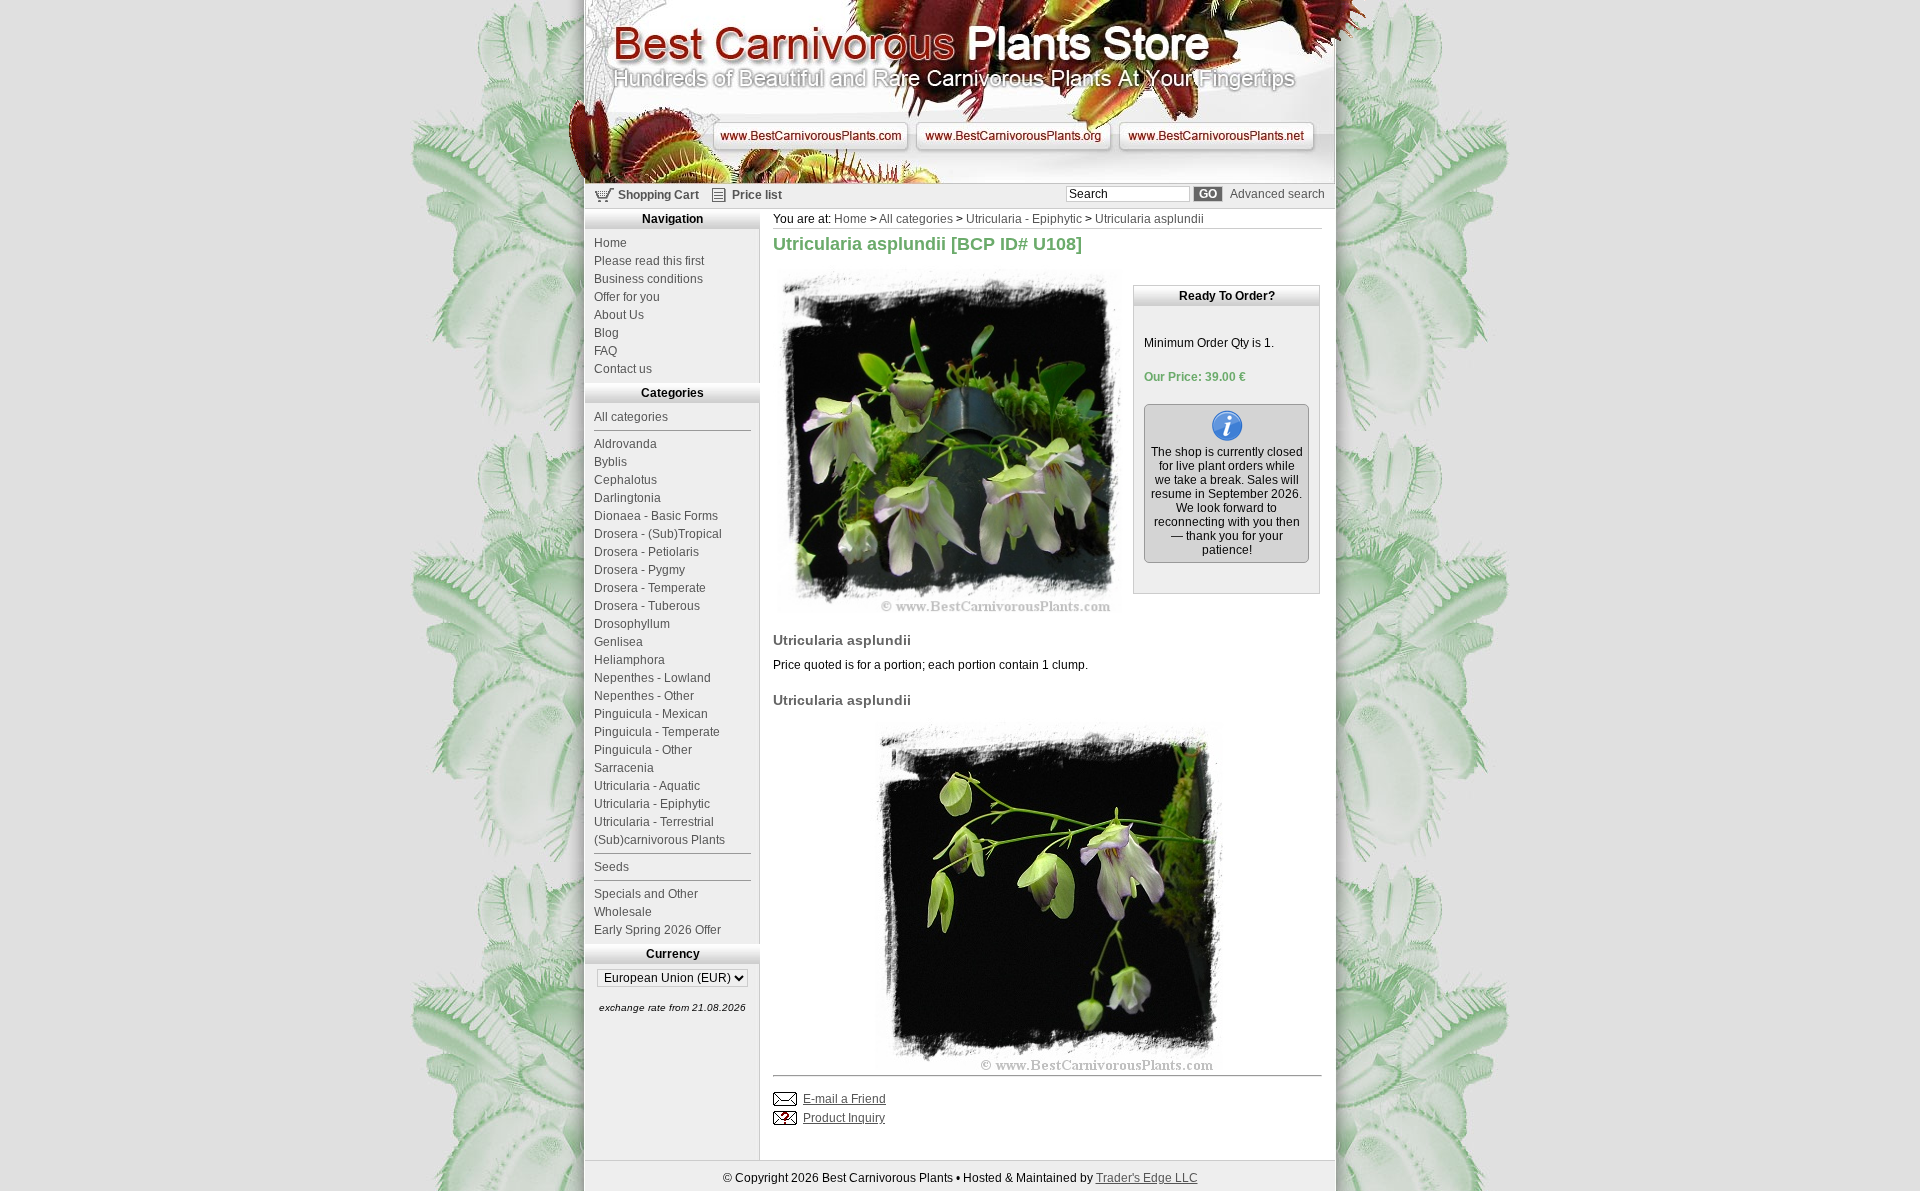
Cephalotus (625, 480)
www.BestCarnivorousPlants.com (810, 136)
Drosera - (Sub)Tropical (658, 534)
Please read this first (649, 261)
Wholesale (623, 912)
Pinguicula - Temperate (657, 732)
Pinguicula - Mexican (651, 714)
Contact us (623, 369)
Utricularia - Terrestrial (654, 822)
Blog (606, 333)
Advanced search (1277, 194)
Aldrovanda (625, 444)
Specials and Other (646, 894)
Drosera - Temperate (650, 588)
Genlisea (618, 642)
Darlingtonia (627, 498)
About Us (619, 315)
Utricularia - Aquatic (647, 786)
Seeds (611, 867)
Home (850, 219)
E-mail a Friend (844, 1099)
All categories (916, 219)
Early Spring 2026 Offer (657, 930)
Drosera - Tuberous (647, 606)
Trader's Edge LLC (1147, 1178)
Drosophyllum (632, 624)
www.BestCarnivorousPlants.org (1013, 136)
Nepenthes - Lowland (652, 678)
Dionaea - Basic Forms (656, 516)
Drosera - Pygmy (639, 570)
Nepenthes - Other (644, 696)
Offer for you (627, 297)
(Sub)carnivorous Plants (659, 840)
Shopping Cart (658, 195)
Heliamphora (629, 660)
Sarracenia (624, 768)
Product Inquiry (844, 1118)
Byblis (610, 462)
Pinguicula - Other (643, 750)
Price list (757, 195)
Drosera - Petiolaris (646, 552)
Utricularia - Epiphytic (1024, 219)
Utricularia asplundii (1149, 219)
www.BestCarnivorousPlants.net (1216, 136)
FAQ (605, 351)
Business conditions (648, 279)
